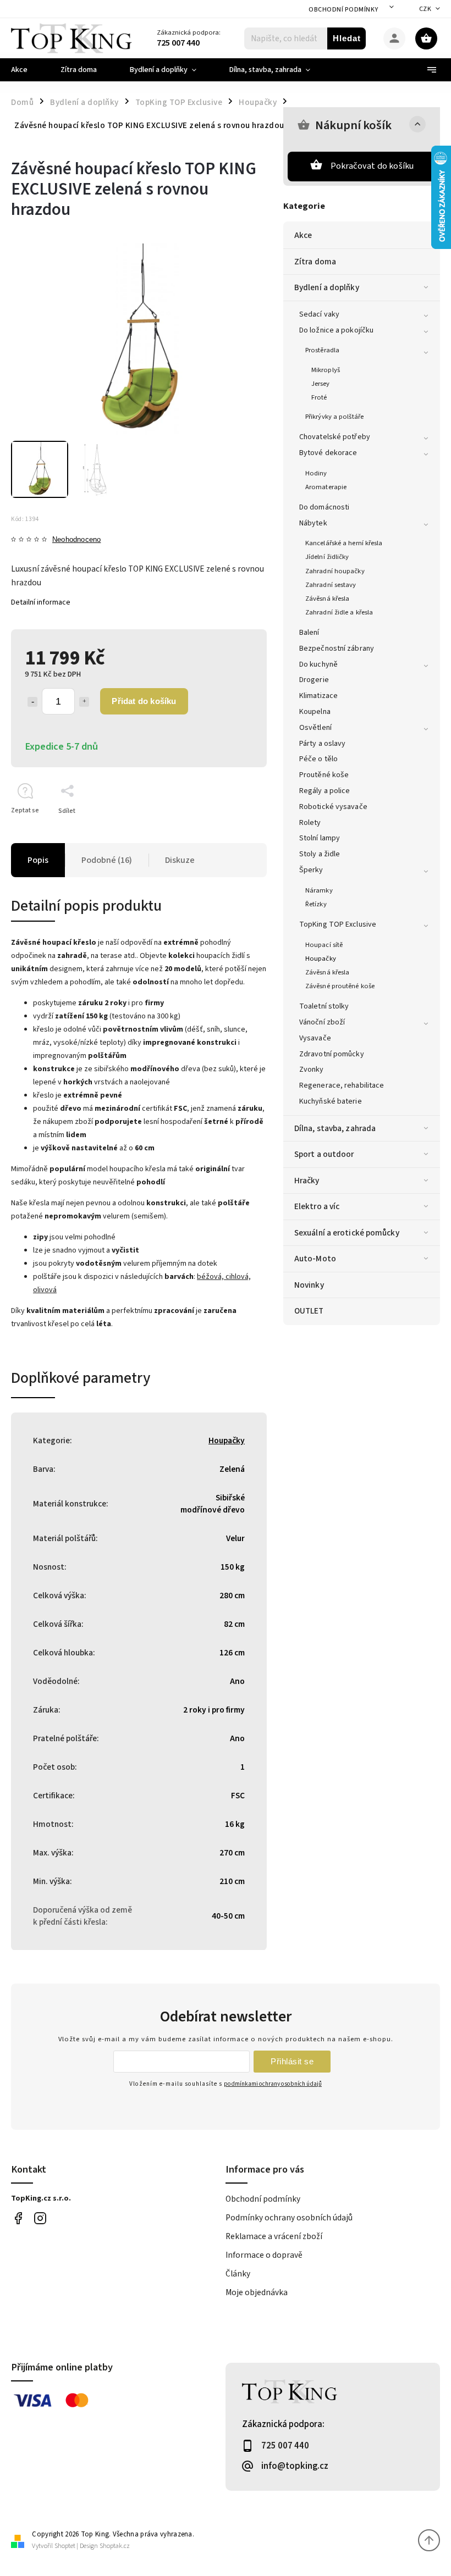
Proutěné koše (324, 775)
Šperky (311, 870)
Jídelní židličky (327, 557)
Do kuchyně (318, 664)
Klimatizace (318, 696)
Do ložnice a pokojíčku (336, 330)
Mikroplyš (326, 370)
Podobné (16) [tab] (107, 860)
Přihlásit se (292, 2061)
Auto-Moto (315, 1259)
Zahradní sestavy (331, 585)
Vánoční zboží (322, 1022)
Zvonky (312, 1070)
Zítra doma (315, 262)
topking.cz (40, 2218)
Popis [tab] (38, 860)
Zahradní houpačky (335, 571)
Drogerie (314, 680)
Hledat (347, 38)
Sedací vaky (319, 314)
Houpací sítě (324, 945)
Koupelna (315, 712)
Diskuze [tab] (180, 860)
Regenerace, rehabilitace (342, 1085)
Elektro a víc (317, 1206)
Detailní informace (41, 602)
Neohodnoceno (76, 540)
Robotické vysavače (333, 807)
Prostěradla (322, 350)
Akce (303, 235)
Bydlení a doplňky (327, 287)
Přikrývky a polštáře (334, 417)
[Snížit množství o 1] (32, 702)
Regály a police (325, 791)
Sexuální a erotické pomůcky (347, 1233)
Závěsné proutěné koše (340, 986)
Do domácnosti (324, 507)
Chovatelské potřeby (335, 437)
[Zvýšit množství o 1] (84, 702)
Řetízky (316, 904)
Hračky (307, 1181)
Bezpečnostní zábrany (337, 649)
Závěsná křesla (327, 599)
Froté (319, 397)
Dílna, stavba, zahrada (335, 1128)
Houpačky (321, 959)
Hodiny (316, 473)
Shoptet (65, 2546)
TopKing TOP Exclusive (338, 924)
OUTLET (309, 1311)
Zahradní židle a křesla (339, 612)
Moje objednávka (257, 2292)
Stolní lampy (320, 838)
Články (238, 2274)
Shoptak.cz (115, 2546)
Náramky (319, 890)
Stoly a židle (320, 854)
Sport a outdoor (324, 1154)
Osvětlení (315, 728)
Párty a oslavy (322, 744)
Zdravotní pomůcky (332, 1054)
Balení (309, 633)
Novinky (309, 1285)
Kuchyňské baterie (331, 1101)
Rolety (310, 823)
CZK (425, 9)
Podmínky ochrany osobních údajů (289, 2218)
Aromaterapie (326, 487)
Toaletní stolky (324, 1006)
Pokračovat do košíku (372, 166)
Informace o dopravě (264, 2255)
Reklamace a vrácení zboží (274, 2236)
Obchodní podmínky (343, 10)
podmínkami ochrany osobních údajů (273, 2084)
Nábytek (313, 523)
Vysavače (315, 1038)
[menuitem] (28, 70)
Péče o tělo (318, 759)
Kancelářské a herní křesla (344, 543)
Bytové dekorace (328, 453)
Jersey (321, 384)
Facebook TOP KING (18, 2218)
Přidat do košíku (144, 701)
